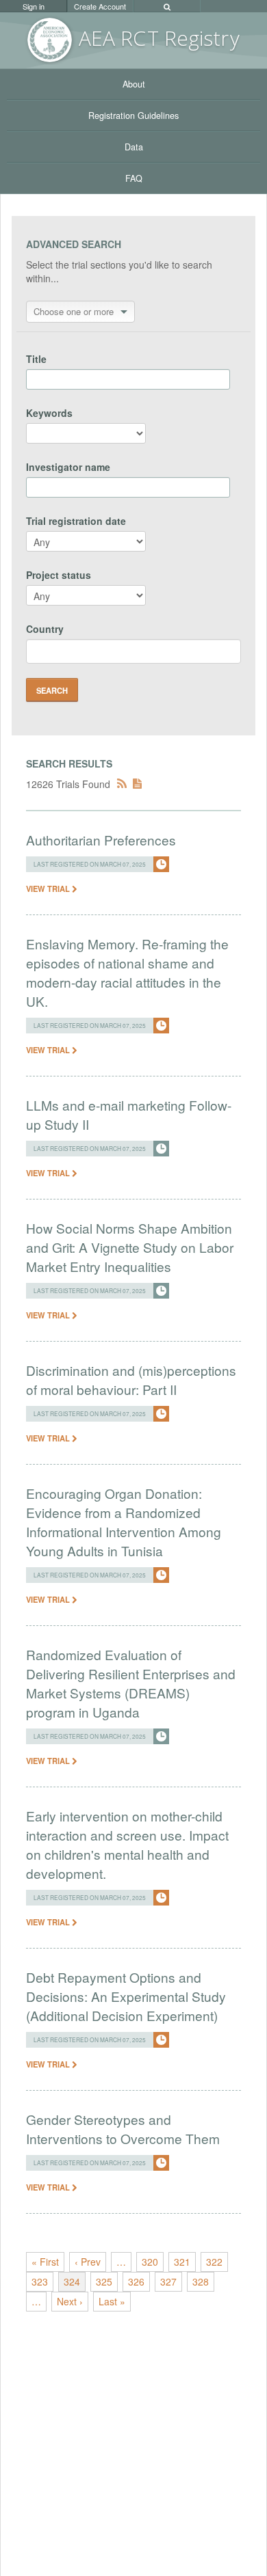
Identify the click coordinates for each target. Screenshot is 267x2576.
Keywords (49, 413)
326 (136, 2281)
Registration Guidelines (133, 116)
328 (201, 2281)
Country (45, 629)
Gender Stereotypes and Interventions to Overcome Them (123, 2129)
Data (134, 147)
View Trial (49, 889)
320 (150, 2262)
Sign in (34, 6)
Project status (59, 575)
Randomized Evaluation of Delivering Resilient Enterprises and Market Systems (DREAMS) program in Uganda (131, 1683)
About (134, 84)
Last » (112, 2301)
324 (72, 2281)
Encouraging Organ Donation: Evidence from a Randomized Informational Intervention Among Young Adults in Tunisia (124, 1522)
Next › (70, 2301)
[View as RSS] (122, 784)
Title (36, 359)
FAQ (134, 178)
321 (182, 2262)
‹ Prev (88, 2262)
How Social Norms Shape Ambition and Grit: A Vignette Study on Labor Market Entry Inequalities (130, 1247)
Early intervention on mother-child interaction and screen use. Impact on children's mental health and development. (127, 1844)
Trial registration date (76, 521)
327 (168, 2281)
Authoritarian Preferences (101, 840)
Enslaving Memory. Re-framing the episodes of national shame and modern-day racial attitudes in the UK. (127, 972)
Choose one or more (74, 311)
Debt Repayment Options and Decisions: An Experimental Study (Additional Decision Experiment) (126, 1996)
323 (40, 2281)
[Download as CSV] (137, 784)
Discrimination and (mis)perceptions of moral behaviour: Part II (131, 1380)
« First (45, 2262)
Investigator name (68, 467)
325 (104, 2281)
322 (214, 2262)
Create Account (100, 6)
